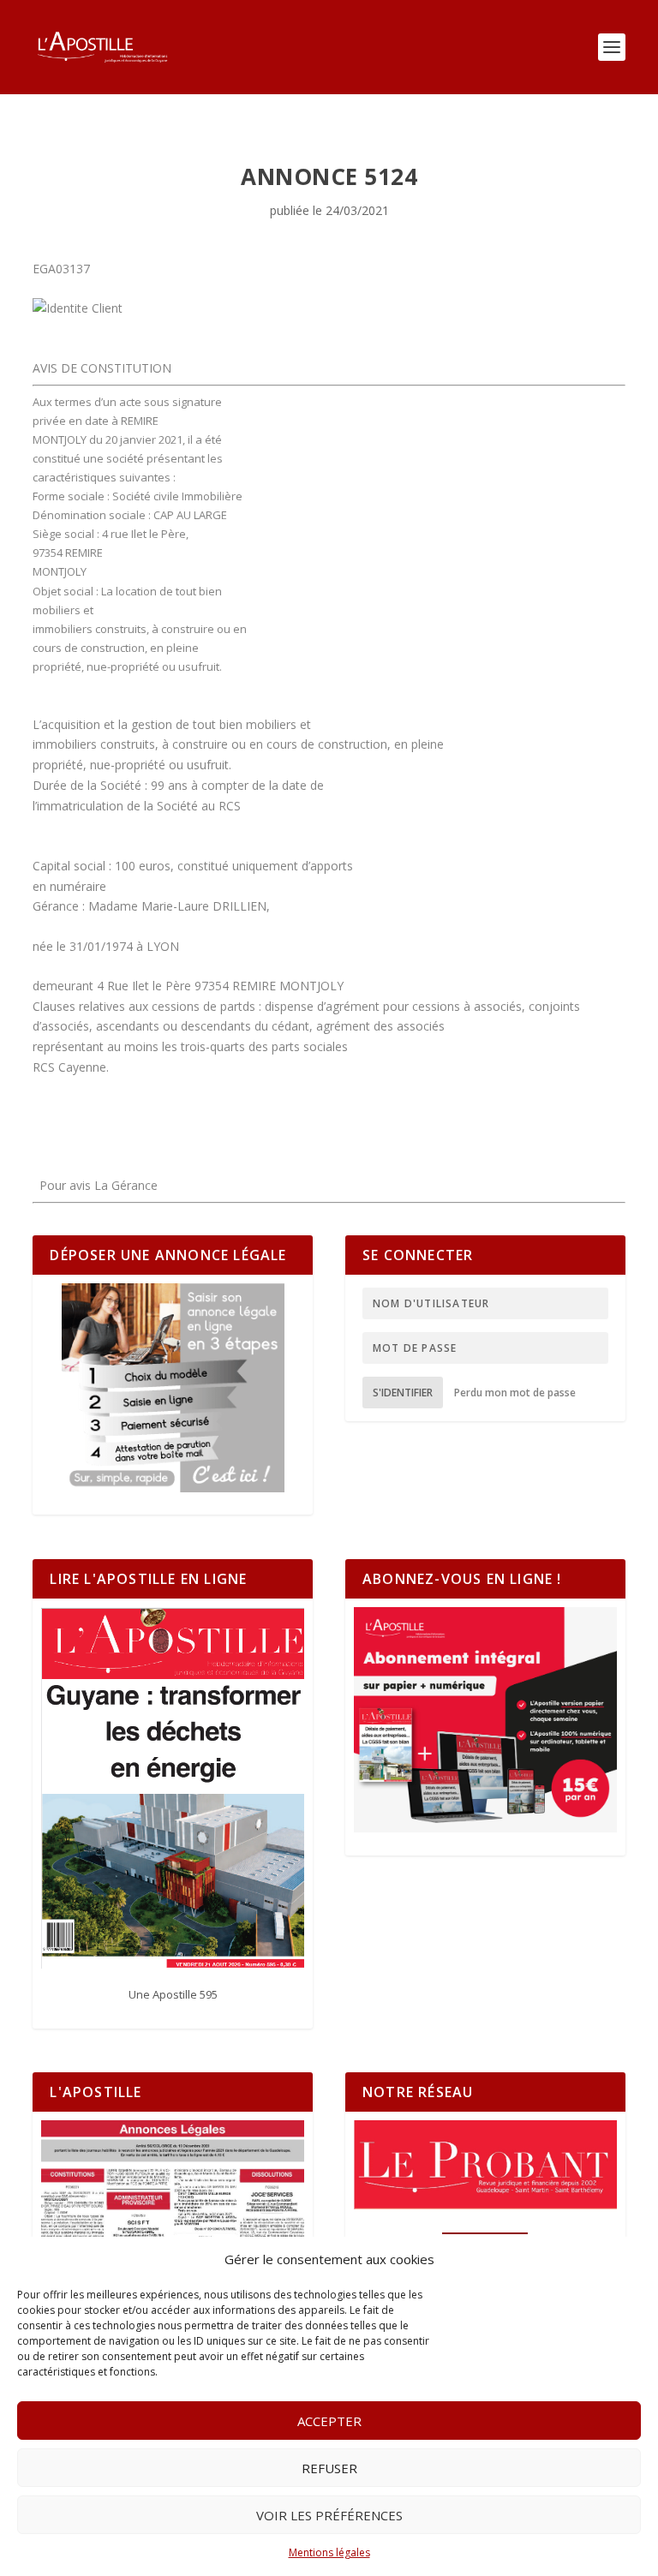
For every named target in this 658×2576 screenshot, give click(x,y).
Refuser (329, 2468)
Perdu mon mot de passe (515, 1393)
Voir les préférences (329, 2515)
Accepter (329, 2421)
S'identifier (403, 1393)
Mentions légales (329, 2552)
